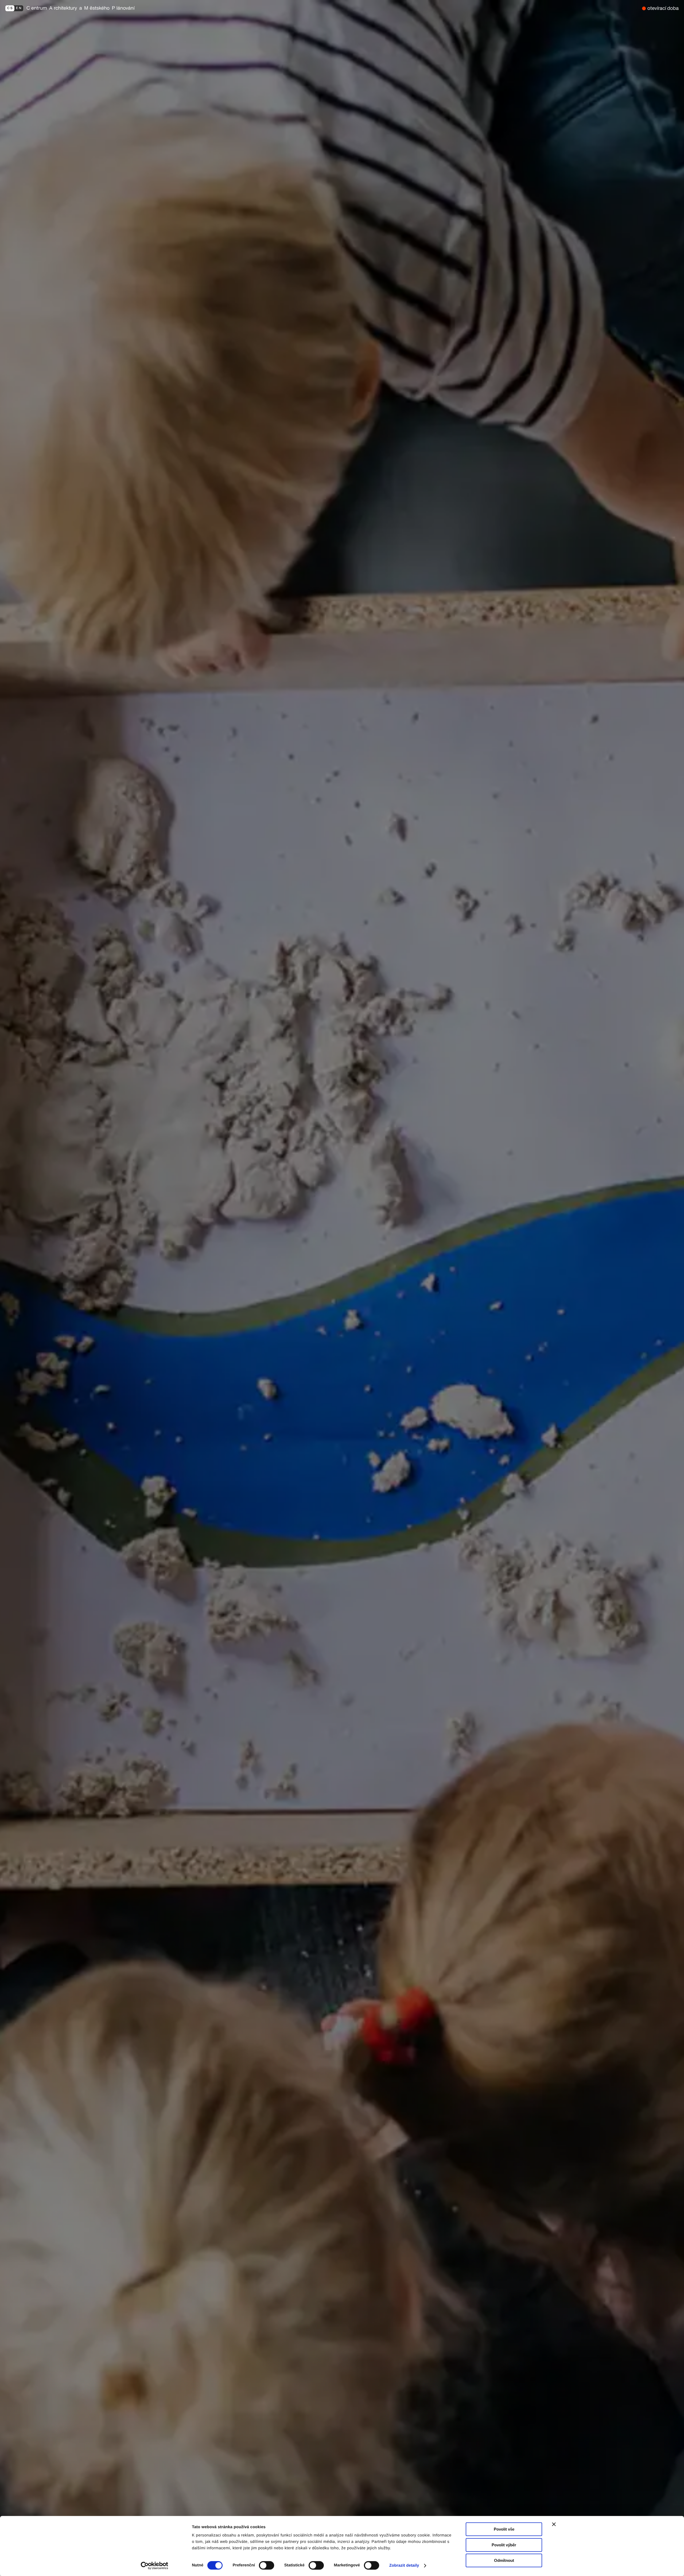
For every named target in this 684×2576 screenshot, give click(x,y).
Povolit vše (504, 2529)
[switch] (267, 2565)
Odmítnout (504, 2560)
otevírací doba (663, 8)
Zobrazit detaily (404, 2565)
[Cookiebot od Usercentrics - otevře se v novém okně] (156, 2566)
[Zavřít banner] (554, 2524)
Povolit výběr (504, 2545)
